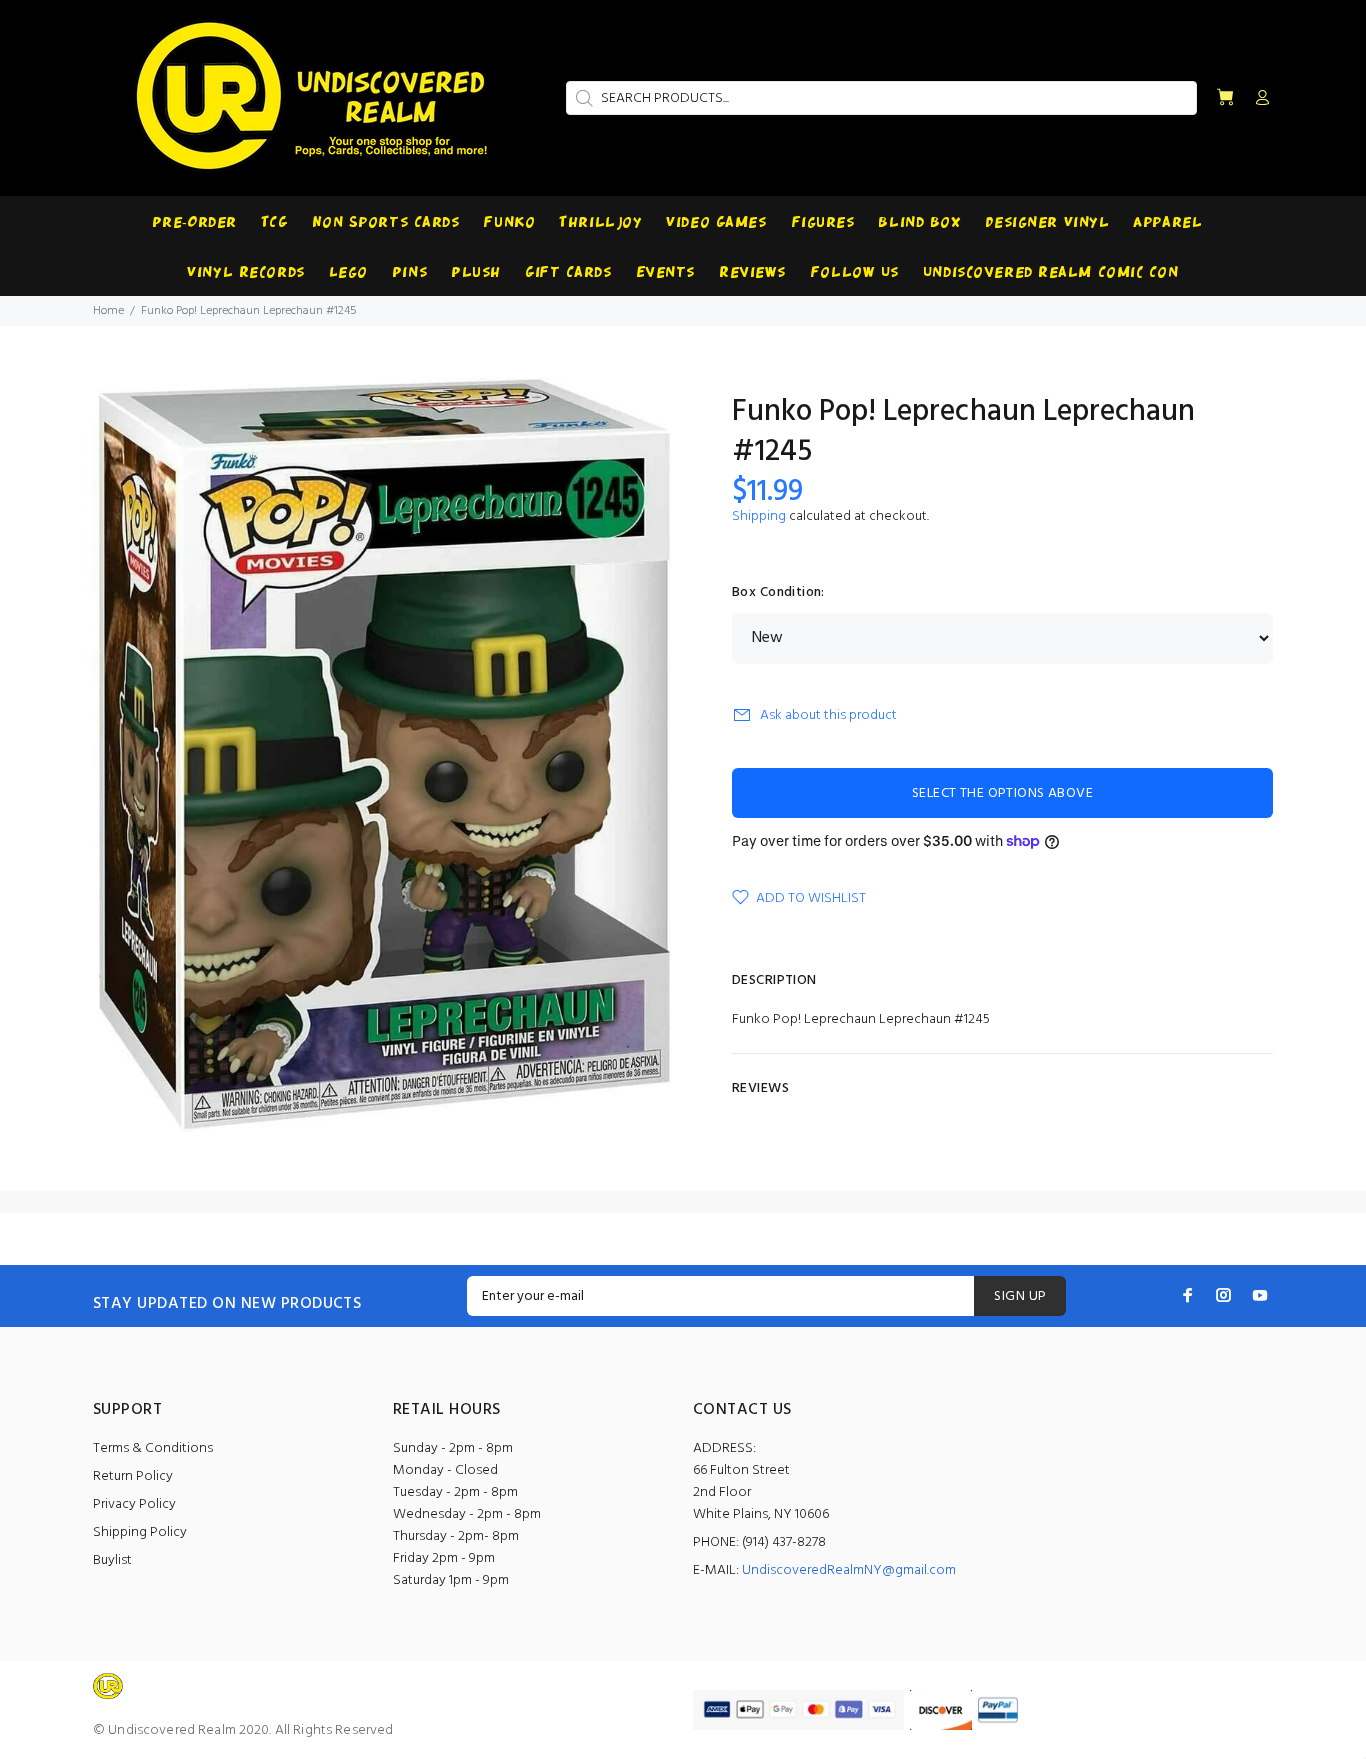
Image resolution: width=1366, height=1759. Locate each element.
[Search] (582, 98)
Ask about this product (828, 715)
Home (108, 311)
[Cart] (1225, 98)
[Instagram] (1224, 1295)
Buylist (112, 1560)
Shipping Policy (140, 1532)
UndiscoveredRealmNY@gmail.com (849, 1570)
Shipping (759, 516)
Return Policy (133, 1476)
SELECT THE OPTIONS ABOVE (1002, 793)
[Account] (1258, 99)
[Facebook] (1188, 1295)
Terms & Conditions (153, 1448)
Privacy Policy (134, 1504)
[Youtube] (1260, 1295)
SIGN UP (1020, 1296)
